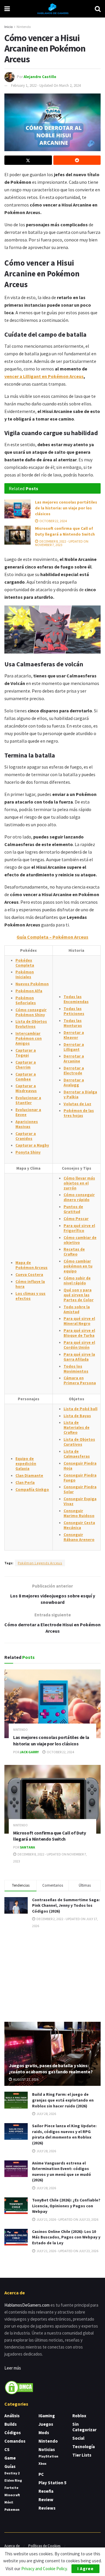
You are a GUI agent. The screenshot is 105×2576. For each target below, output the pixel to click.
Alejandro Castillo (40, 76)
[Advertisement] (52, 1975)
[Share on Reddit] (77, 160)
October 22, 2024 (53, 521)
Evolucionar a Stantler (28, 1100)
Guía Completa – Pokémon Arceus (52, 937)
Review (46, 2500)
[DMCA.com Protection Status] (19, 2387)
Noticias (47, 2449)
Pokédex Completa (25, 963)
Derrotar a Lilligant (74, 1047)
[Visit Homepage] (52, 9)
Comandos (15, 2441)
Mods (44, 2433)
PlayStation (48, 2456)
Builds (10, 2424)
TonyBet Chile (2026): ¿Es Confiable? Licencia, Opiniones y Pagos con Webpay (66, 2206)
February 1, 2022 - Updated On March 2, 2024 (46, 85)
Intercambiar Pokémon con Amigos (29, 1038)
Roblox (79, 2416)
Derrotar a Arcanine (74, 1059)
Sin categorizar (84, 2427)
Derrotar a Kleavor (74, 1035)
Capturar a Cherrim (26, 1065)
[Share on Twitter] (28, 160)
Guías (10, 2466)
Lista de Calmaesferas (77, 1454)
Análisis (12, 2416)
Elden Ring (13, 2480)
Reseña (46, 2491)
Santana (27, 1847)
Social (78, 2438)
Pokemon (12, 2509)
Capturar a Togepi (26, 1053)
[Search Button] (98, 9)
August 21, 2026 (26, 2079)
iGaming (47, 2416)
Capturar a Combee (26, 1077)
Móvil (9, 2502)
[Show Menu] (7, 9)
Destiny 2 (12, 2473)
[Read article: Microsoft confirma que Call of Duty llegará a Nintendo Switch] (17, 535)
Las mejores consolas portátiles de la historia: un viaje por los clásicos (66, 508)
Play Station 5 (52, 2483)
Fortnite (11, 2488)
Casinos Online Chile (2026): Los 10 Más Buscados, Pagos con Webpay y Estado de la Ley (66, 2237)
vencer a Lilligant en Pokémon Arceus (44, 376)
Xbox (42, 2463)
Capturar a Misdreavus (26, 1088)
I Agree (85, 2569)
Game (10, 2458)
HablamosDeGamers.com (27, 2305)
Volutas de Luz (77, 1104)
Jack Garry (29, 1752)
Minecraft (12, 2495)
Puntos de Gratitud (73, 1209)
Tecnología (84, 2447)
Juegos (46, 2424)
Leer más (13, 2368)
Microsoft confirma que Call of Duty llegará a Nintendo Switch (65, 531)
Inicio (8, 27)
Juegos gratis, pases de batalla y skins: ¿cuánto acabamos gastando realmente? (51, 2069)
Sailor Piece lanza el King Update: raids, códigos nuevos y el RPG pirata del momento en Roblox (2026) (64, 2134)
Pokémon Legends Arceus (40, 1563)
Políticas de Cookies (44, 2546)
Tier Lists (82, 2455)
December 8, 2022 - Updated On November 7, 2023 (62, 543)
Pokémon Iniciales (25, 974)
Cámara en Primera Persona (80, 1380)
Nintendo (24, 27)
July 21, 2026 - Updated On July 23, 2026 (67, 2219)
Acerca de (12, 2546)
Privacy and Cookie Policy (44, 2569)
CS (7, 2449)
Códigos (13, 2433)
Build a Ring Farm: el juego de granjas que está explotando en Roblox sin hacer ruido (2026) (63, 2100)
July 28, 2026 (46, 2114)
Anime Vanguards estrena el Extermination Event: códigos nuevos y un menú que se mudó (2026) (62, 2172)
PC (41, 2474)
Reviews (47, 2508)
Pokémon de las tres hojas (79, 1113)
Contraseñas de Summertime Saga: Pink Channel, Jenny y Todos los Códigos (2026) (66, 1905)
